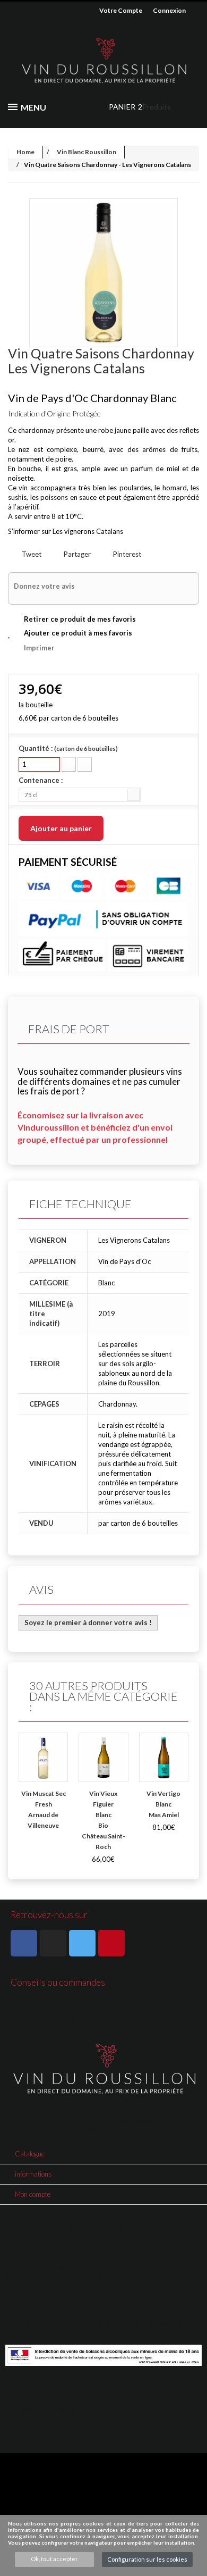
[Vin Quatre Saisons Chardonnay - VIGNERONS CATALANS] (103, 273)
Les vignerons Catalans (88, 531)
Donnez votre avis (44, 586)
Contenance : (41, 780)
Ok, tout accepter (54, 2559)
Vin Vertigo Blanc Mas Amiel (163, 1804)
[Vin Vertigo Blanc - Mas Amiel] (164, 1757)
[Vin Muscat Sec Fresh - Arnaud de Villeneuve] (43, 1757)
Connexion (169, 10)
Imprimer (39, 648)
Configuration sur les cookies (147, 2559)
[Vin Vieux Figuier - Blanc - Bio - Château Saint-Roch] (103, 1757)
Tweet (31, 554)
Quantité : (68, 748)
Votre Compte (121, 10)
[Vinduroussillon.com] (103, 61)
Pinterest (126, 554)
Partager (76, 554)
